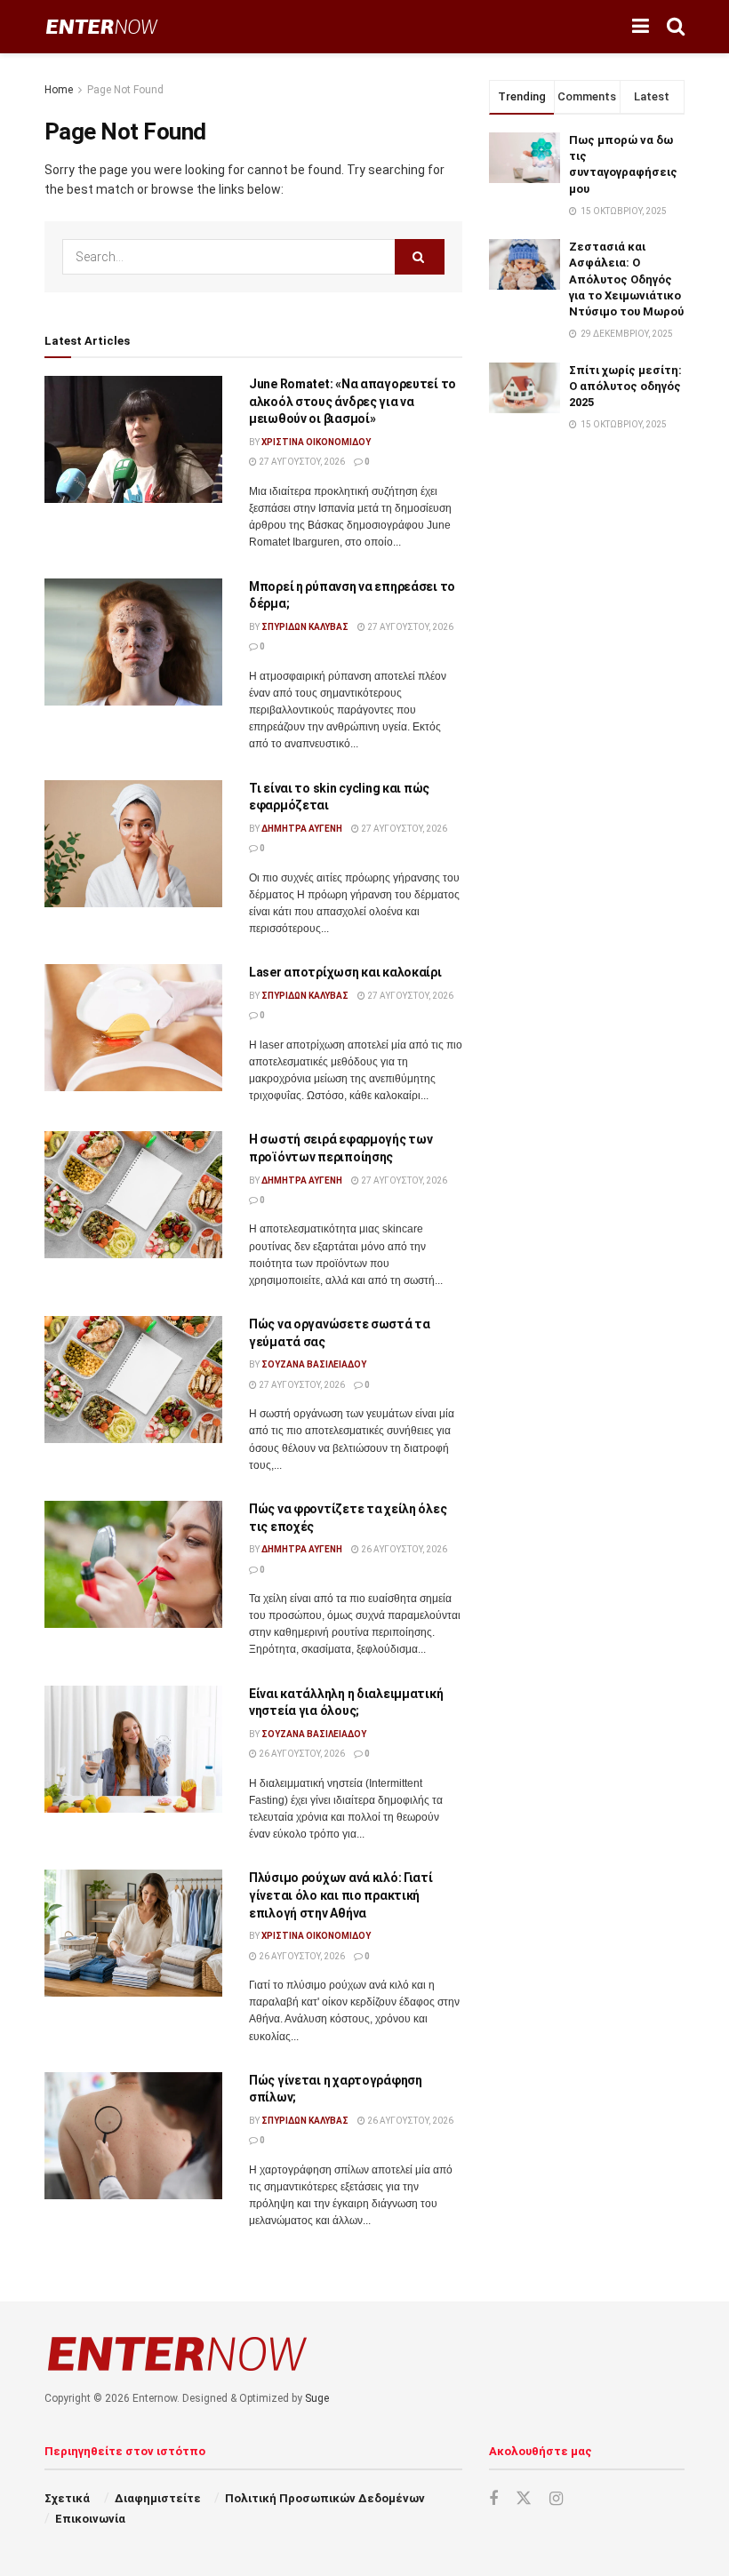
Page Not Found (125, 90)
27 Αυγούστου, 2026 (301, 462)
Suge (317, 2398)
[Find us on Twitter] (524, 2499)
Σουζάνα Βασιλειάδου (314, 1364)
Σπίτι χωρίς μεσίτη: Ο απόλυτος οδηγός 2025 (625, 386)
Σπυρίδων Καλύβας (305, 627)
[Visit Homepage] (102, 27)
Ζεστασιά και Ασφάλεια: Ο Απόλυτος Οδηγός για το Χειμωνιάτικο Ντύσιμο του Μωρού (626, 279)
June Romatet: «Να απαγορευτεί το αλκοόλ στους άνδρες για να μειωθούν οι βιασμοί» (352, 401)
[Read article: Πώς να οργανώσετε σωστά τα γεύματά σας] (133, 1380)
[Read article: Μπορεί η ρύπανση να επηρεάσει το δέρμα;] (133, 642)
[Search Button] (676, 27)
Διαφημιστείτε (158, 2498)
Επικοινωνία (90, 2519)
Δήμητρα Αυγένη (302, 829)
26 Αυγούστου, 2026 (403, 1549)
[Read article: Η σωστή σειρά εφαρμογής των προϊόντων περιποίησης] (133, 1195)
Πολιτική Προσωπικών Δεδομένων (325, 2498)
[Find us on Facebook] (493, 2499)
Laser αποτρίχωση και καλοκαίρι (345, 972)
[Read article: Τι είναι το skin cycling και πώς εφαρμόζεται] (133, 844)
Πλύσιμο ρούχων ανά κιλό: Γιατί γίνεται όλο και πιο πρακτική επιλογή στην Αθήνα (341, 1895)
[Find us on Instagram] (556, 2499)
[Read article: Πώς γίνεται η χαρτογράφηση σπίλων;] (133, 2136)
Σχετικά (67, 2498)
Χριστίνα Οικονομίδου (316, 442)
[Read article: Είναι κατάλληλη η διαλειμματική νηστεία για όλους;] (133, 1749)
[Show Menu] (641, 27)
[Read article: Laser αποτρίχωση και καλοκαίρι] (133, 1028)
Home (59, 90)
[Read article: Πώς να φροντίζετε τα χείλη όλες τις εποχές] (133, 1564)
